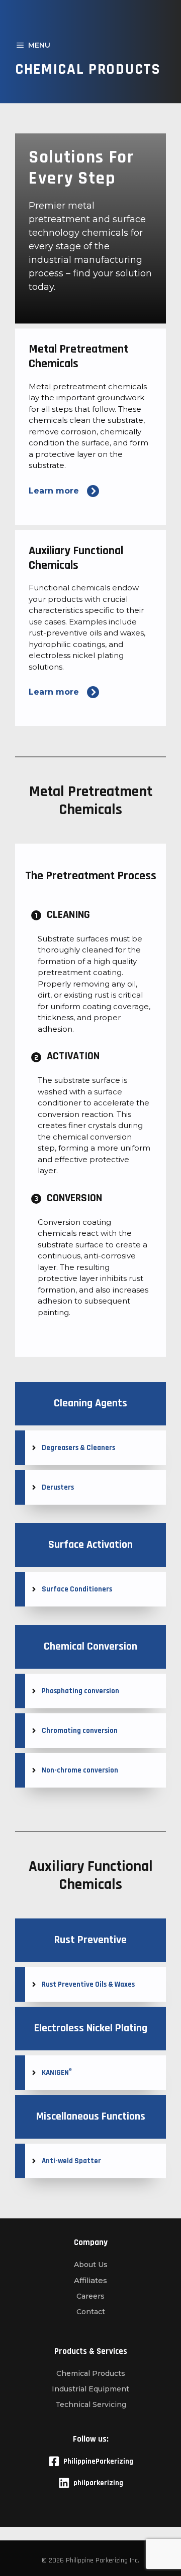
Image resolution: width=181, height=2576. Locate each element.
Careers (90, 2296)
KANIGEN (57, 2073)
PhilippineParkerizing (98, 2461)
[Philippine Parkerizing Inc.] (90, 15)
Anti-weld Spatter (71, 2161)
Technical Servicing (91, 2404)
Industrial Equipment (90, 2389)
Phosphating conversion (80, 1691)
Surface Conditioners (77, 1589)
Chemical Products (91, 2373)
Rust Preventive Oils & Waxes (88, 1984)
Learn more (54, 491)
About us (91, 2265)
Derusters (58, 1487)
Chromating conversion (80, 1731)
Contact (91, 2312)
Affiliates (90, 2280)
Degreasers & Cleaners (78, 1448)
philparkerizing (98, 2483)
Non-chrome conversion (80, 1770)
